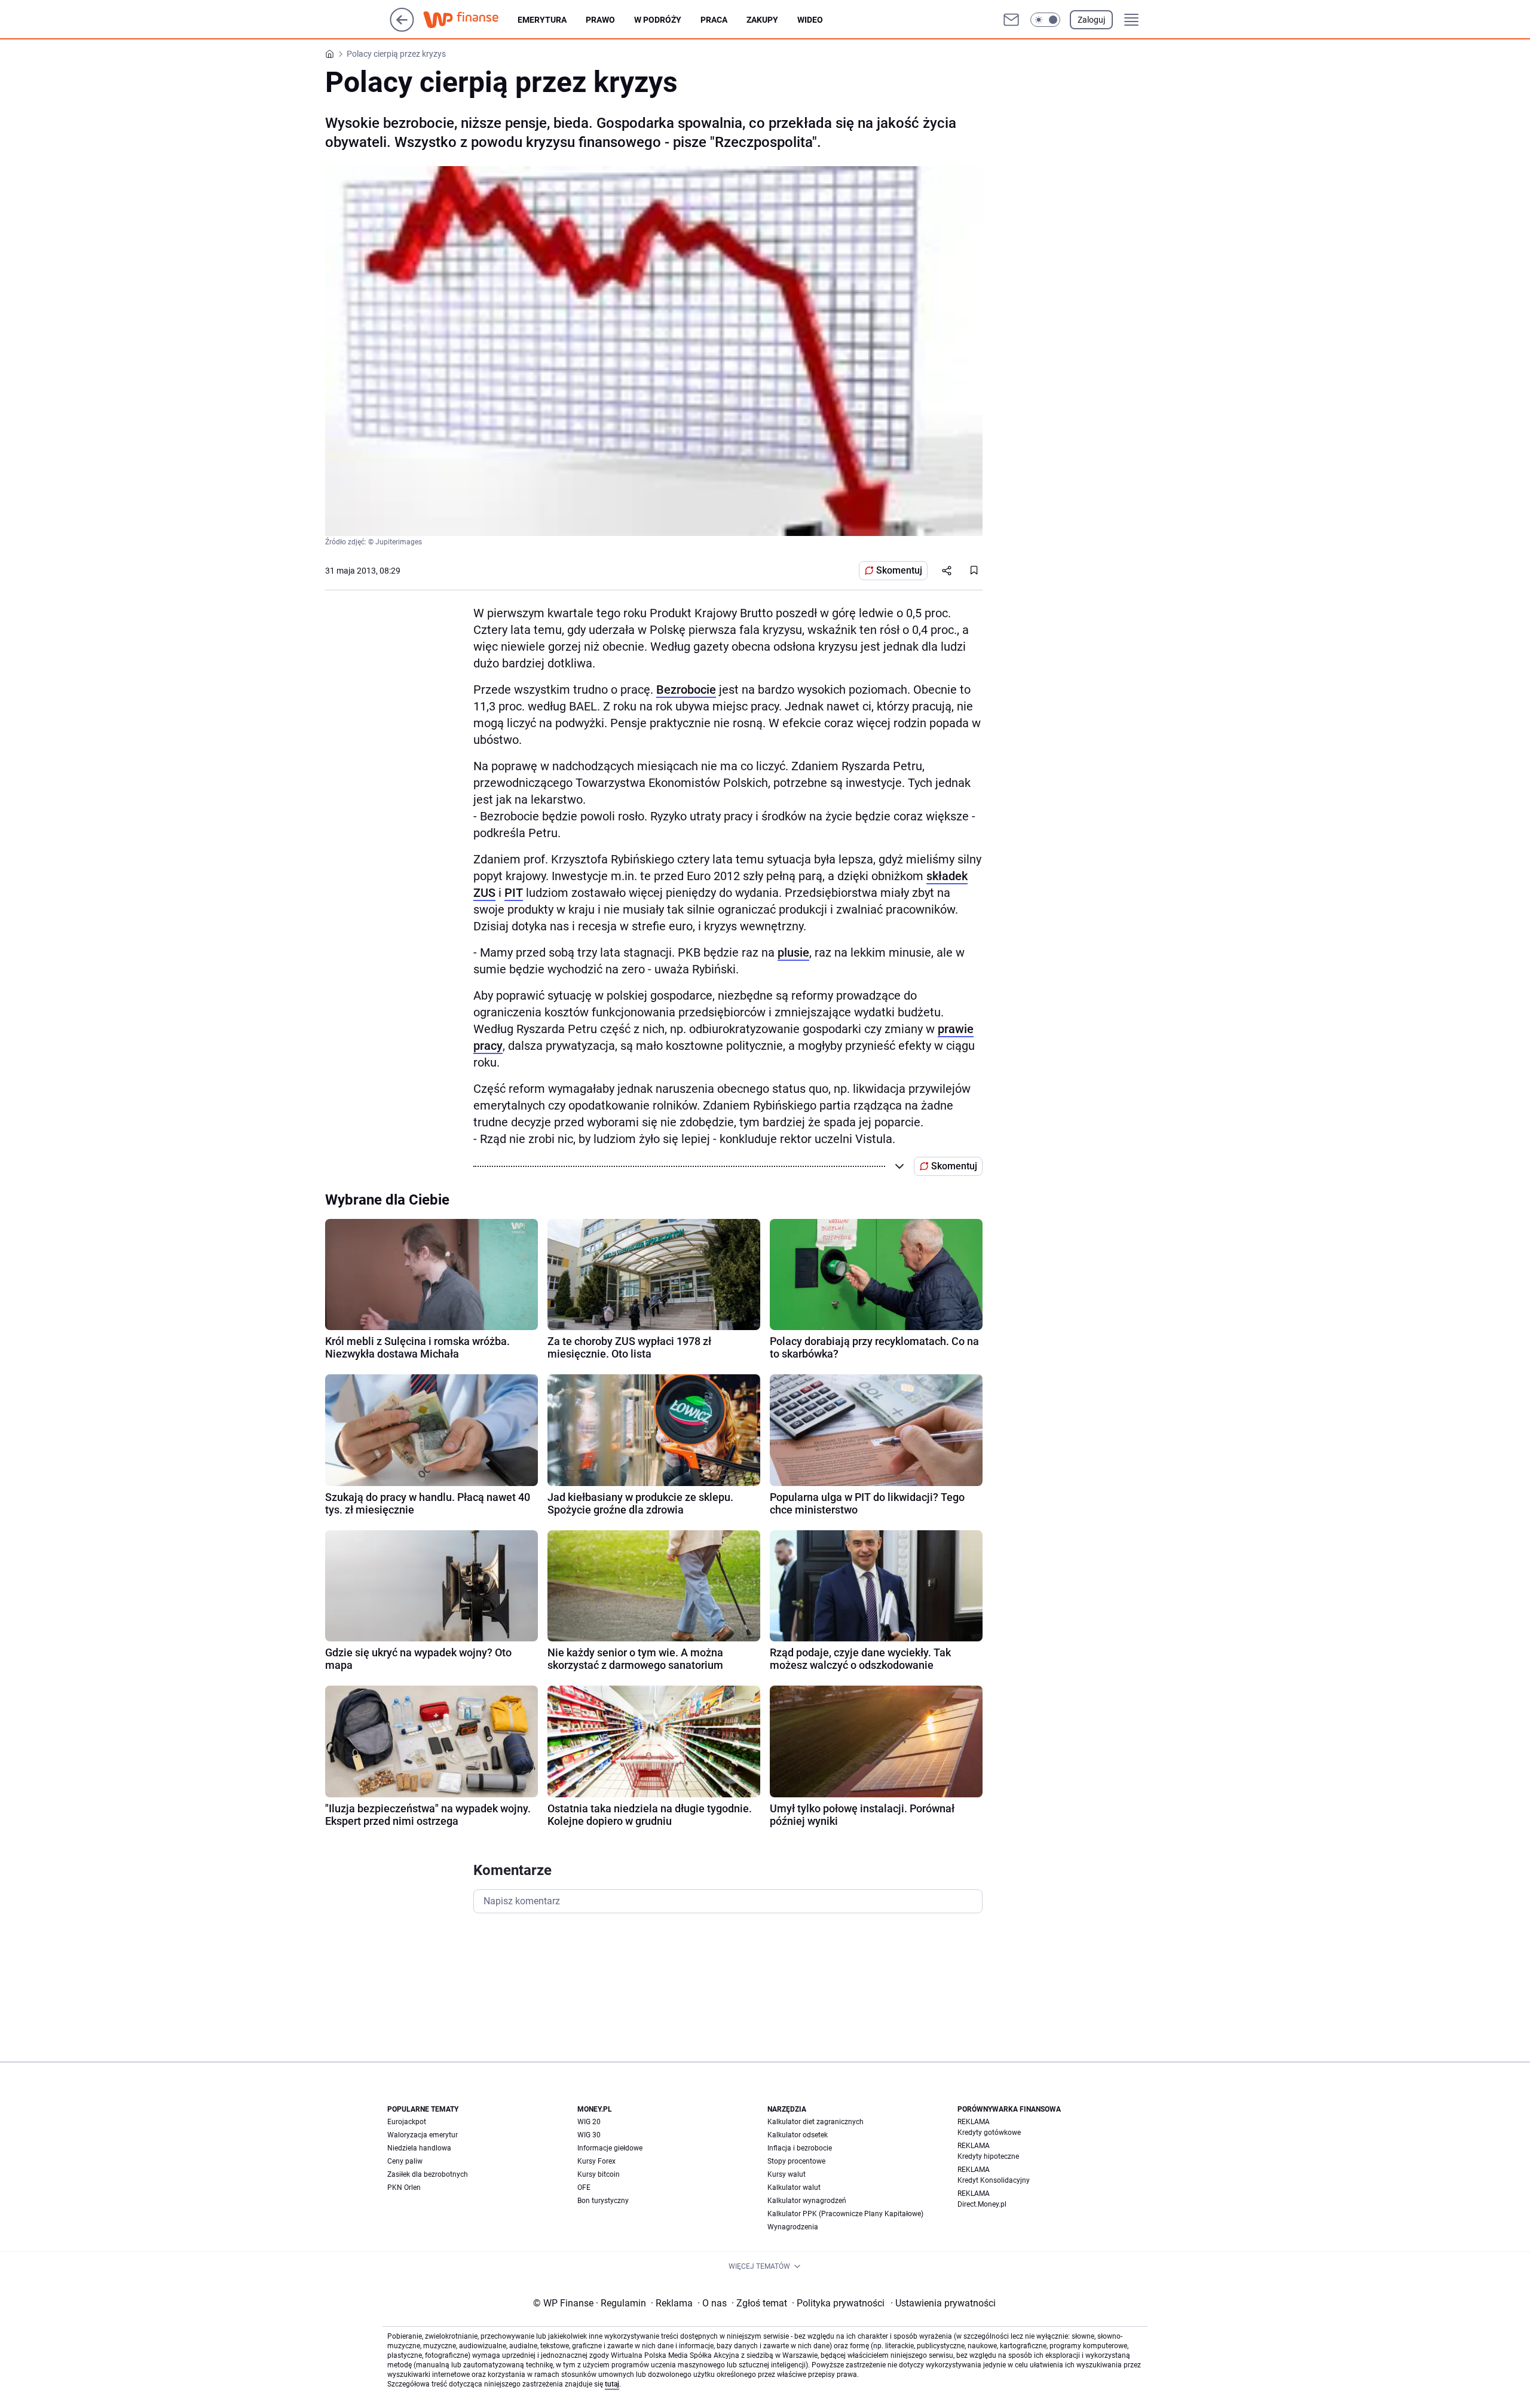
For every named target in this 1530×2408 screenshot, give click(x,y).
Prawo (600, 20)
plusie (793, 952)
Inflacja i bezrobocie (800, 2148)
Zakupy (762, 20)
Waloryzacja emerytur (423, 2135)
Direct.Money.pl (982, 2204)
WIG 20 (589, 2122)
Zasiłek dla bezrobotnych (428, 2174)
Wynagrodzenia (793, 2227)
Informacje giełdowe (610, 2148)
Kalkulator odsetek (798, 2135)
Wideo (810, 20)
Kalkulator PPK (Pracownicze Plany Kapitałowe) (845, 2214)
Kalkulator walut (794, 2188)
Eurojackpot (407, 2122)
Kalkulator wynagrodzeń (807, 2201)
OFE (584, 2188)
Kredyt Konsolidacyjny (994, 2180)
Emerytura (542, 20)
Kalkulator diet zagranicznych (816, 2122)
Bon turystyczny (603, 2201)
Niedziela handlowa (419, 2148)
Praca (714, 20)
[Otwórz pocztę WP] (1011, 20)
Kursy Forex (596, 2161)
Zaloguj (1091, 20)
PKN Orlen (404, 2188)
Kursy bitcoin (599, 2174)
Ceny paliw (405, 2161)
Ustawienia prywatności (943, 2303)
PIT (514, 893)
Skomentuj (899, 570)
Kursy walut (787, 2174)
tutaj (612, 2384)
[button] (1045, 20)
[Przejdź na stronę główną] (402, 28)
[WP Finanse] (470, 20)
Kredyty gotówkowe (989, 2133)
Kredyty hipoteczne (988, 2156)
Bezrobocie (686, 690)
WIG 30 (589, 2135)
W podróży (658, 20)
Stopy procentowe (796, 2161)
